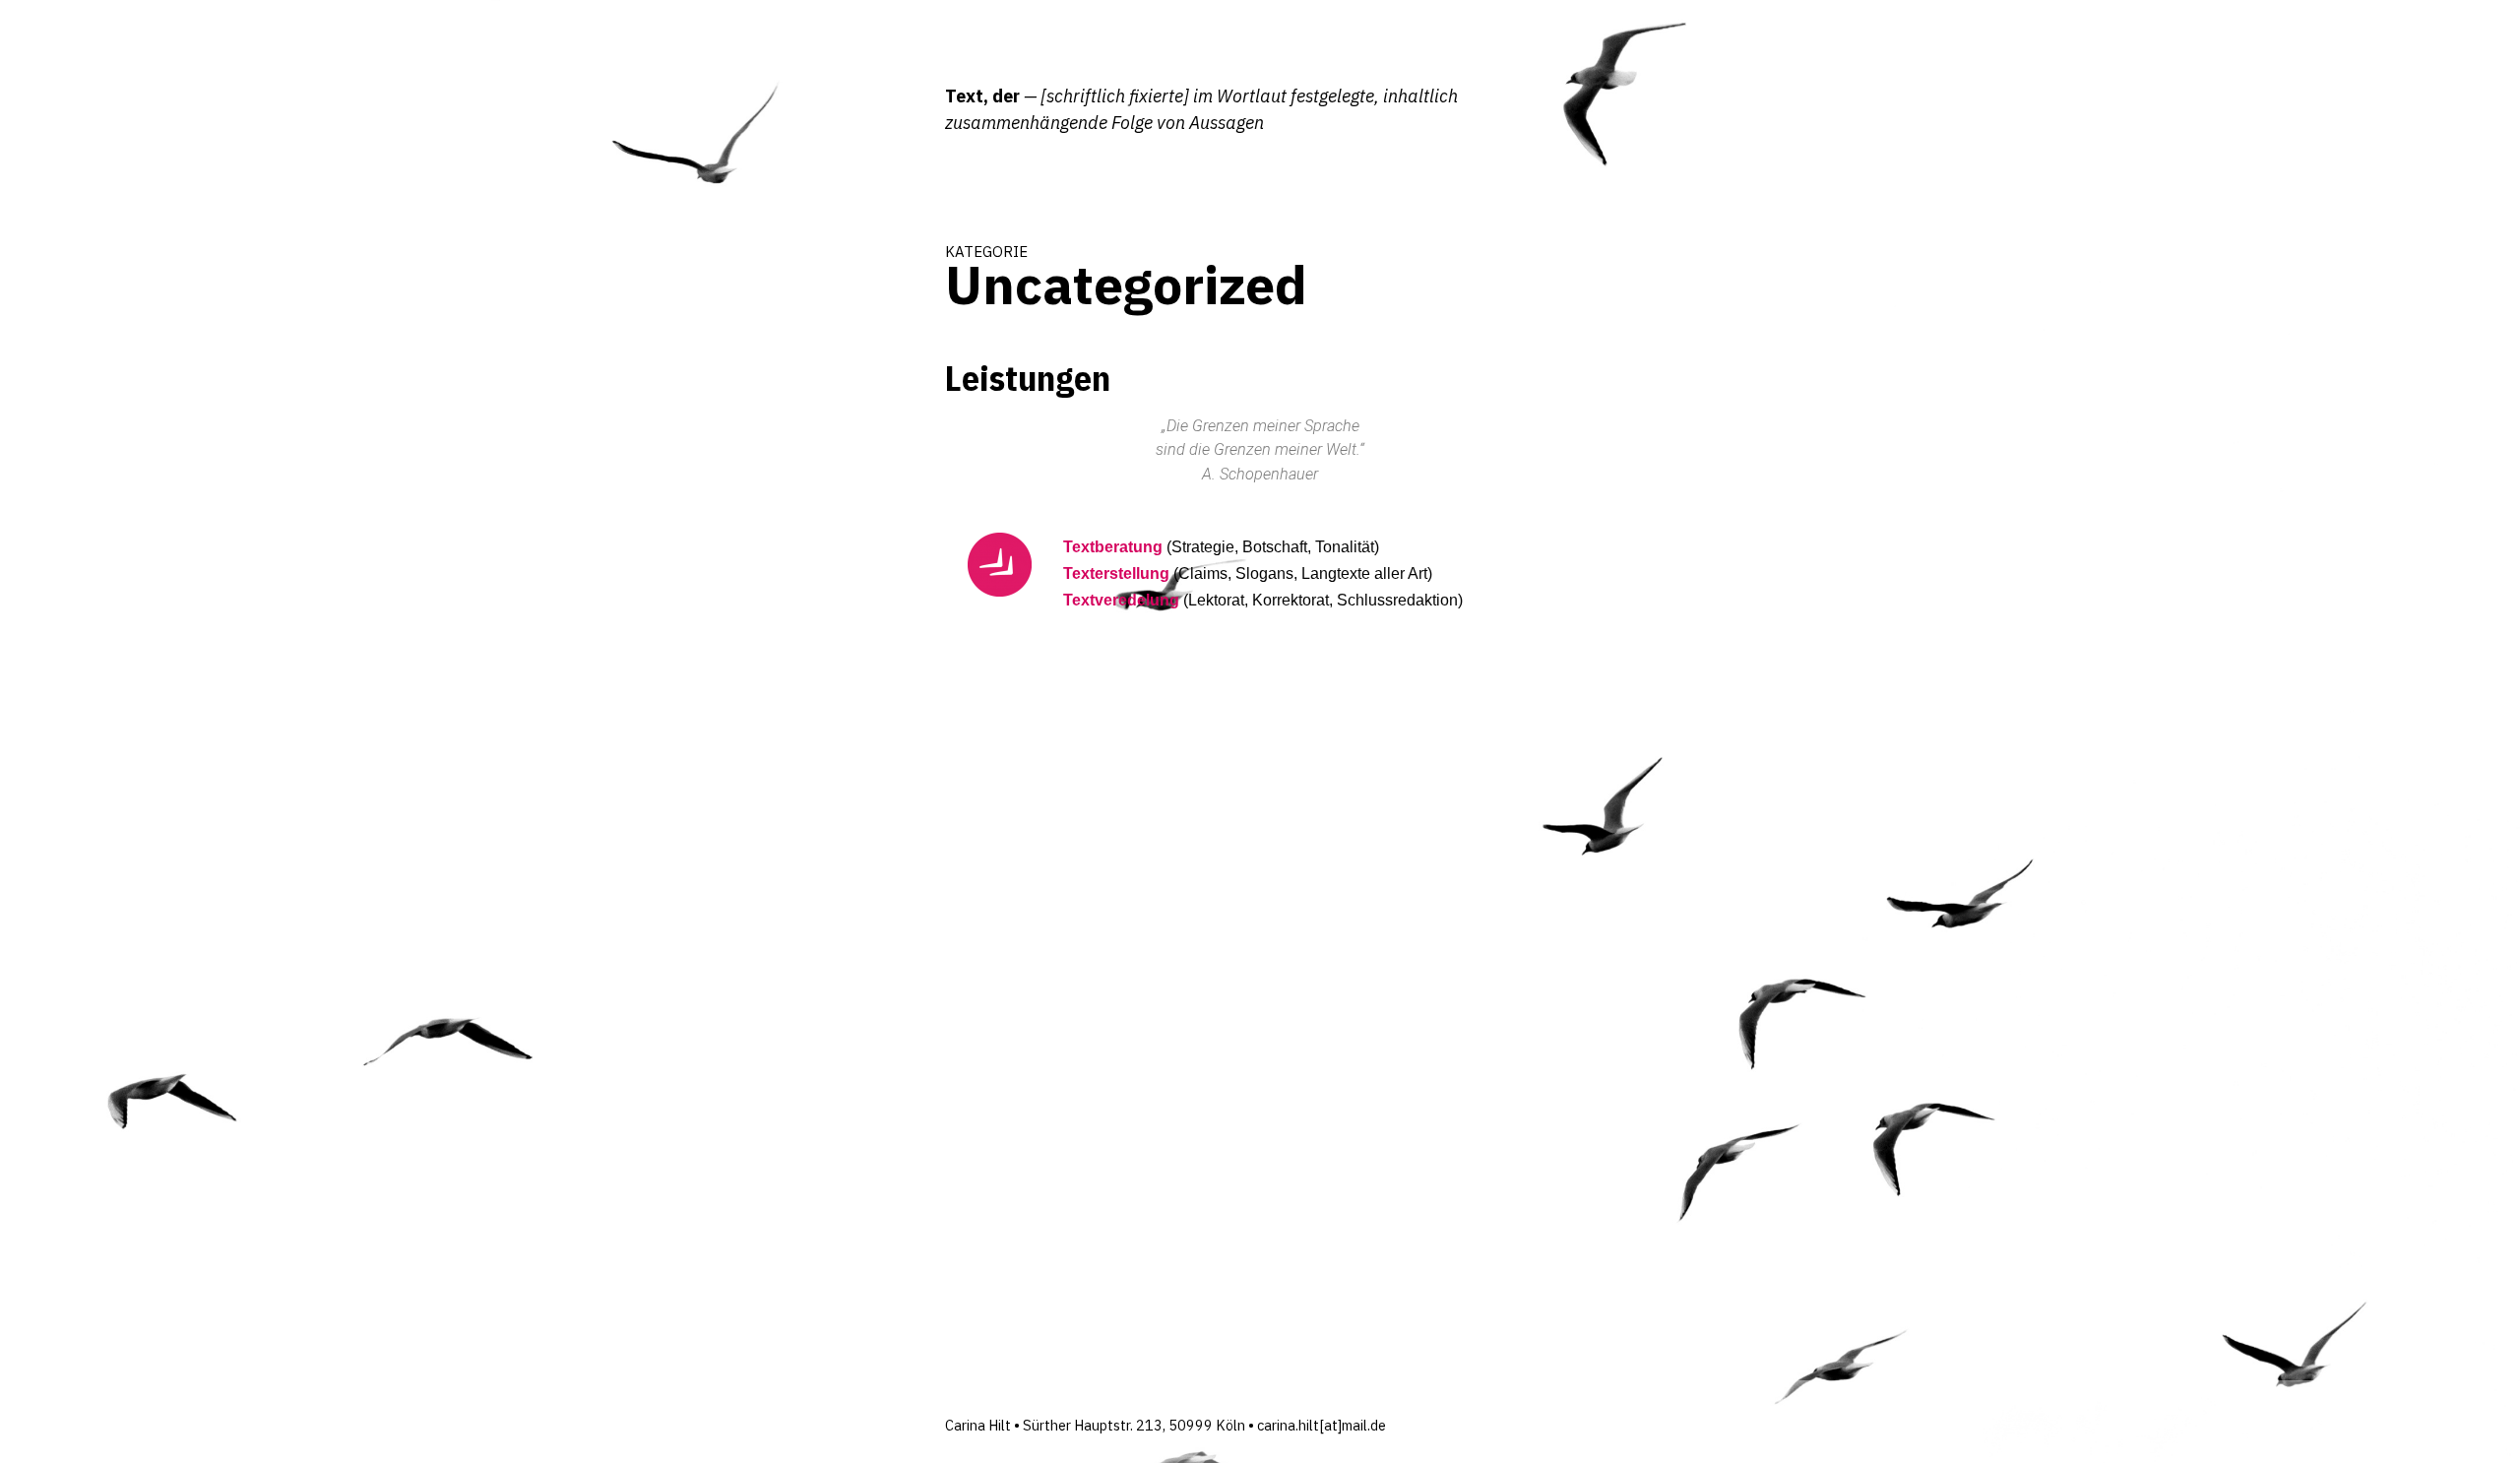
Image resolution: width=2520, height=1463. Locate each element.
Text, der (982, 96)
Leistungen (1028, 378)
